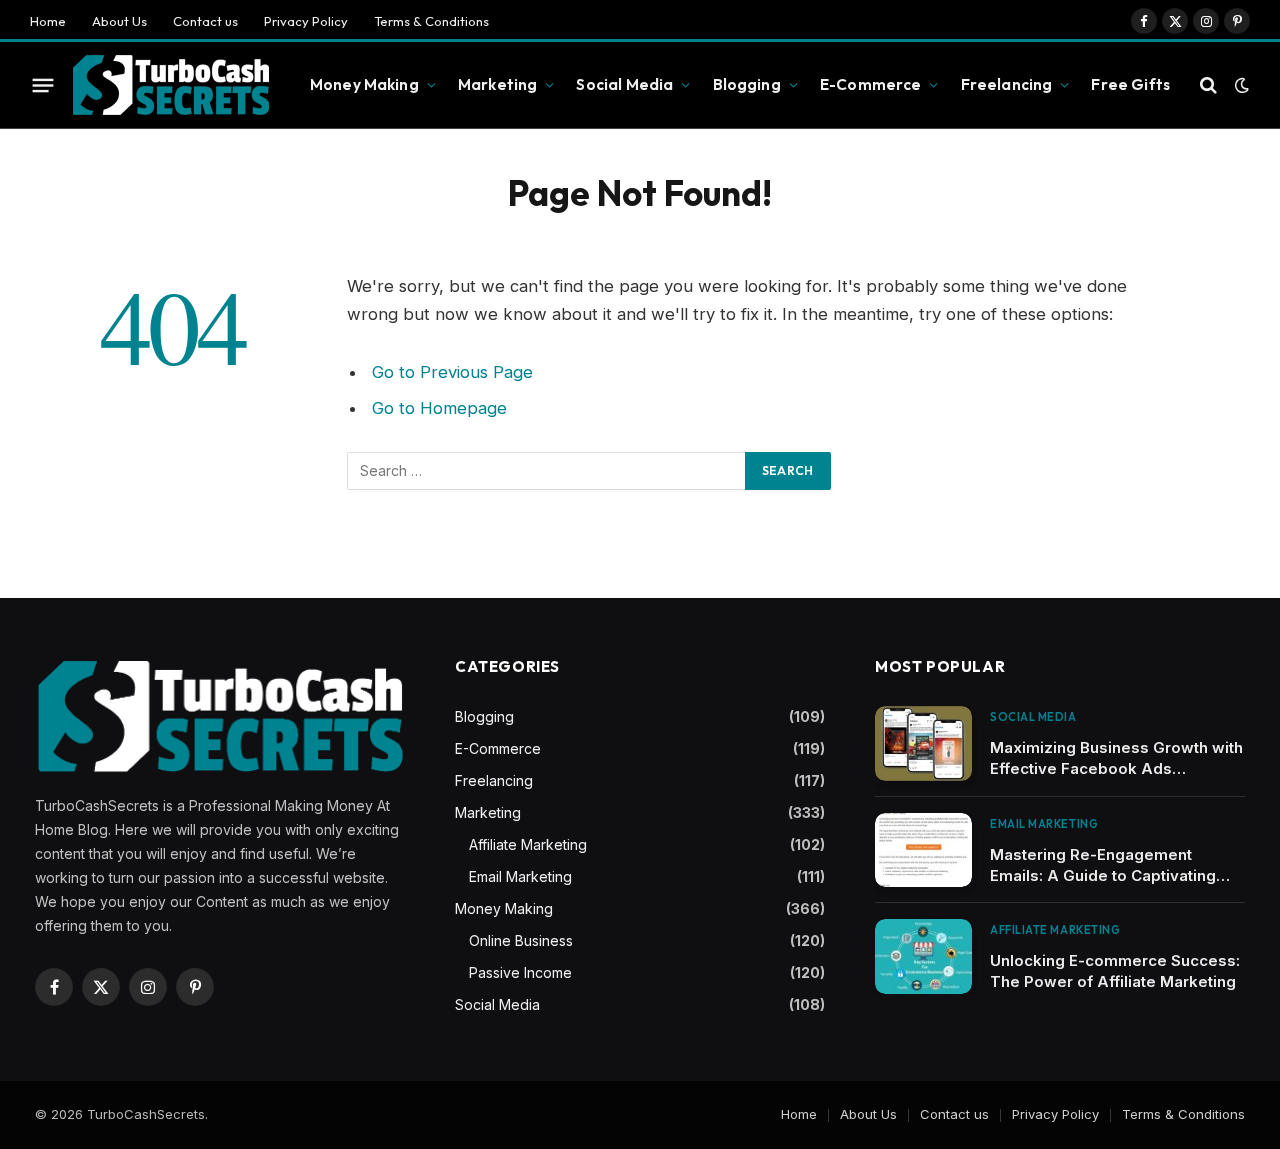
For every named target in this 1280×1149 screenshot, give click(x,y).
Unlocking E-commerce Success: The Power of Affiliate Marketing (1115, 971)
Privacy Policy (306, 21)
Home (48, 21)
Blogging (747, 84)
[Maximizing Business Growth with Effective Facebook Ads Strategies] (923, 743)
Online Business (521, 940)
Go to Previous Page (452, 372)
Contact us (205, 21)
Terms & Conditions (431, 21)
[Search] (1208, 85)
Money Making (364, 84)
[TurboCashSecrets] (170, 85)
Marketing (497, 84)
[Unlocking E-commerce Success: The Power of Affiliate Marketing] (923, 956)
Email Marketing (520, 876)
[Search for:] (547, 471)
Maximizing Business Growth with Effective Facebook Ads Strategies (1116, 758)
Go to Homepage (439, 408)
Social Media (624, 84)
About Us (119, 21)
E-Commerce (871, 84)
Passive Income (520, 972)
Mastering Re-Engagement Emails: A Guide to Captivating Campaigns (1103, 865)
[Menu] (43, 85)
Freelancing (1007, 84)
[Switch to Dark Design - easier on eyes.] (1240, 85)
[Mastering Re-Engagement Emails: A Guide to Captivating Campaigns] (923, 850)
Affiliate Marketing (528, 844)
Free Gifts (1130, 84)
